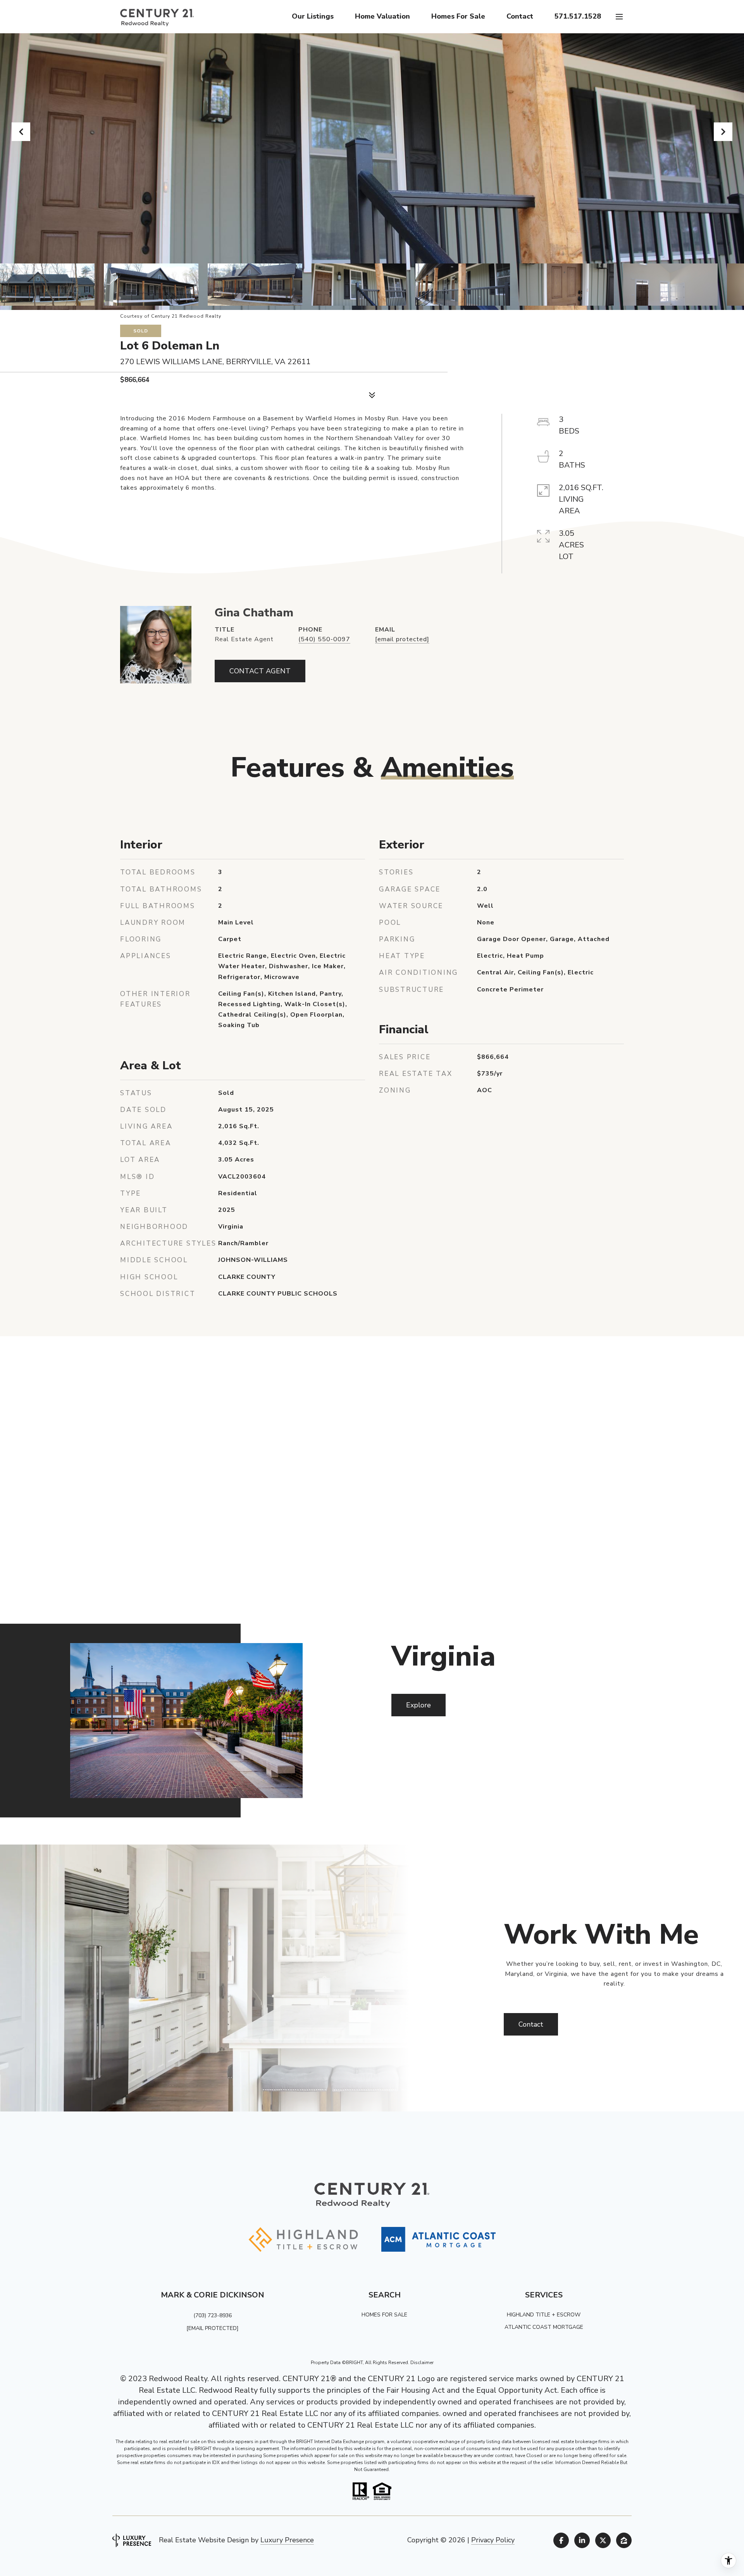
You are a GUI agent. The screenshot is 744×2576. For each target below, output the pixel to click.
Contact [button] (531, 2024)
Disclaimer (422, 2363)
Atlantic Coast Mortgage (544, 2327)
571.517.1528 (578, 16)
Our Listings (313, 16)
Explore (418, 1705)
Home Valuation (382, 16)
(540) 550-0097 (324, 639)
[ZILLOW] (624, 2540)
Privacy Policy (493, 2540)
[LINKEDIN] (582, 2540)
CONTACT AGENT (260, 671)
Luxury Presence (287, 2540)
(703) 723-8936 (213, 2315)
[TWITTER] (603, 2540)
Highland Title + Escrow (544, 2315)
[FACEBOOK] (561, 2540)
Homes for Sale (458, 16)
